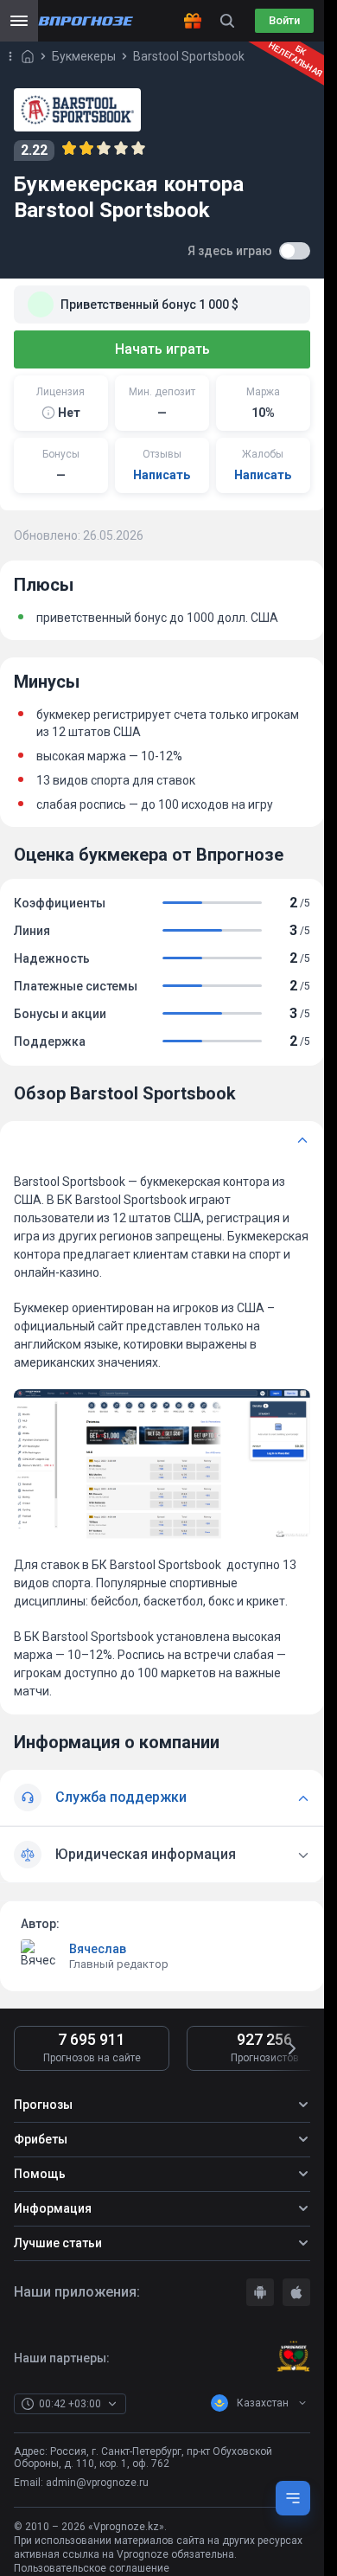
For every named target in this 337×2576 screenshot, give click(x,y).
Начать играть (162, 349)
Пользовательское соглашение (92, 2568)
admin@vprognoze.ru (97, 2483)
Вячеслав (98, 1949)
